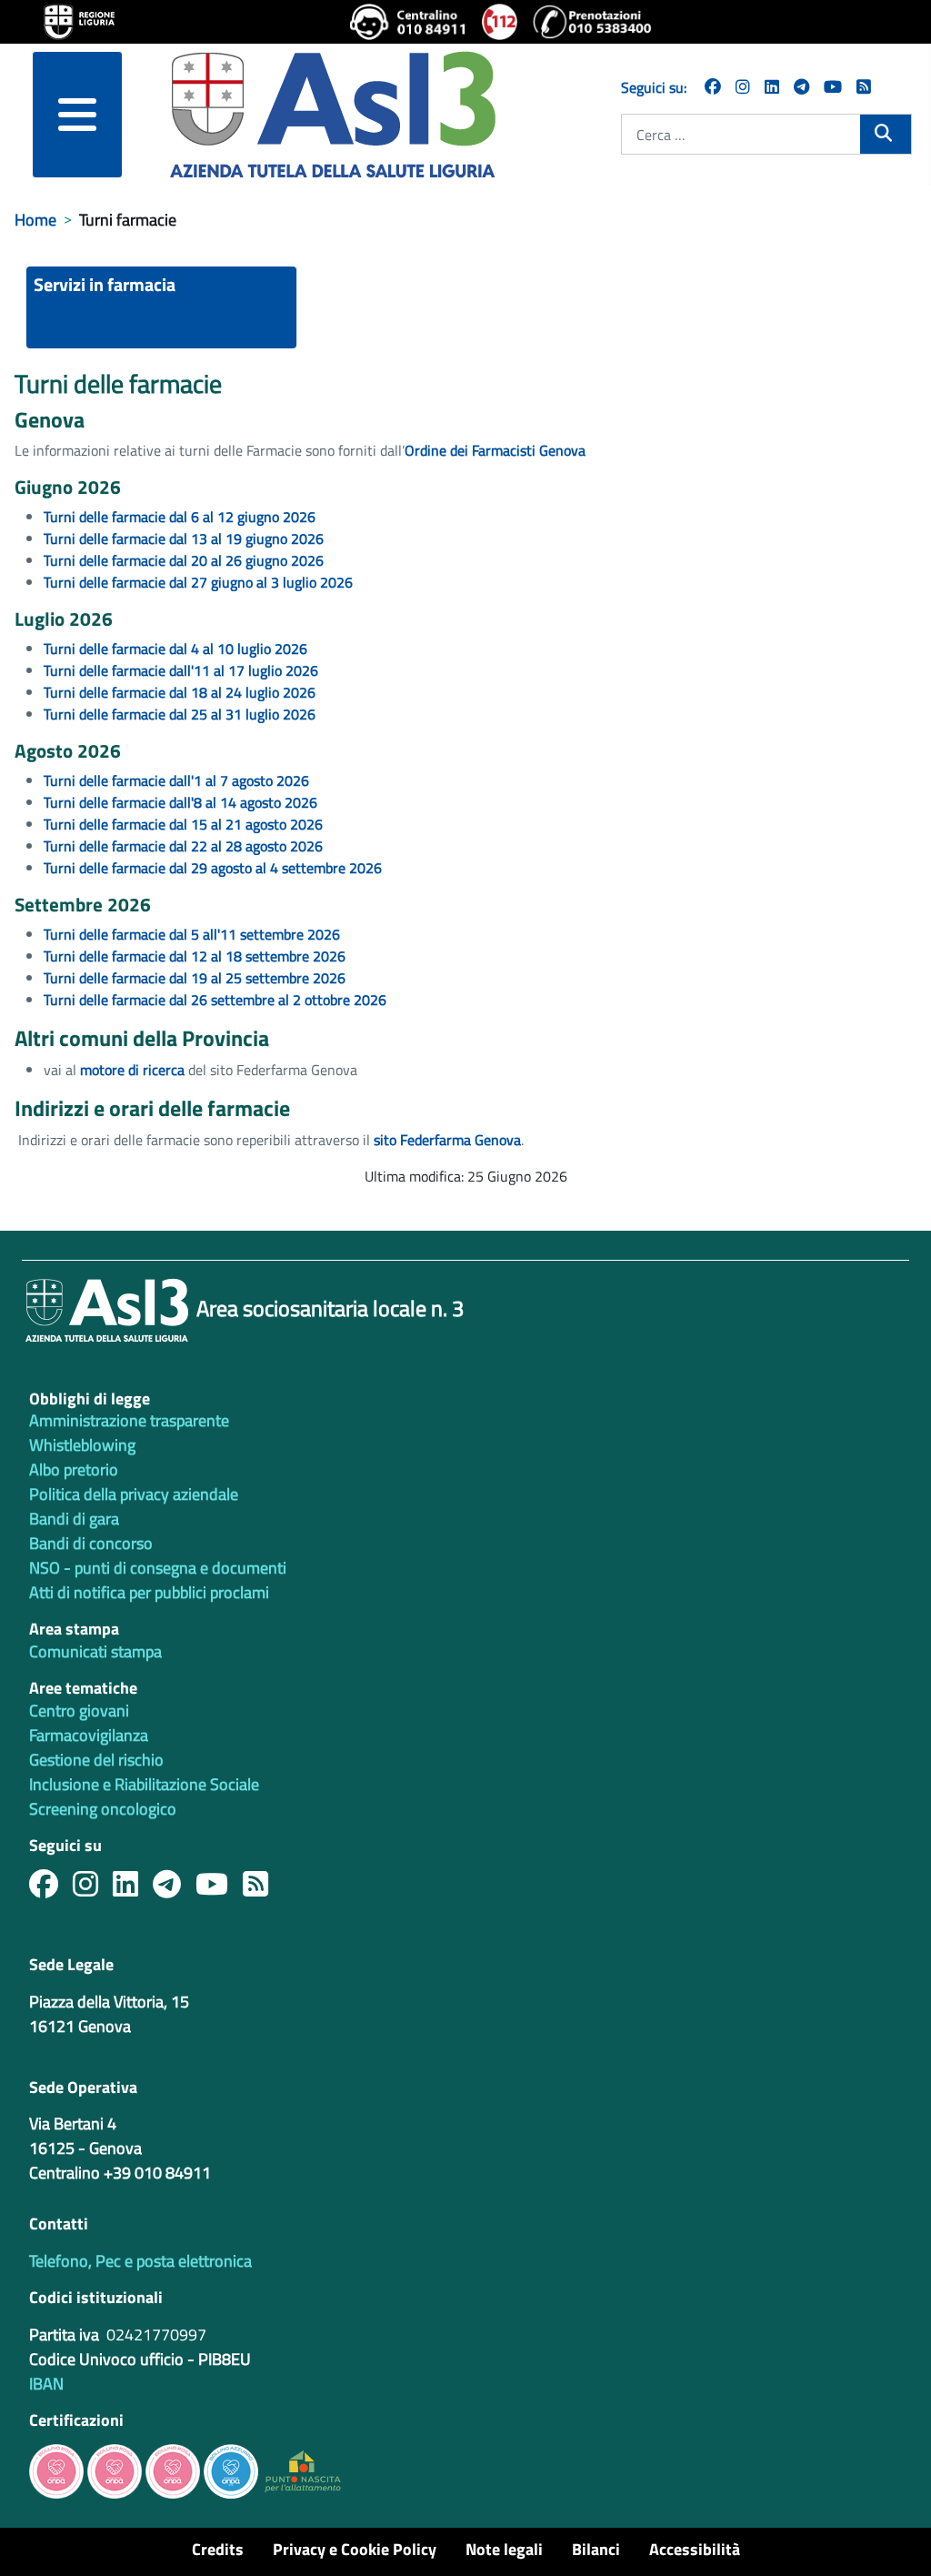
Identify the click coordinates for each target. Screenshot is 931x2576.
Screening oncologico (103, 1809)
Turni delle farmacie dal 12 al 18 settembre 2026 (195, 956)
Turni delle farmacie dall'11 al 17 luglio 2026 (181, 670)
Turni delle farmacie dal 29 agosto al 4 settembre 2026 (213, 868)
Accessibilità (695, 2549)
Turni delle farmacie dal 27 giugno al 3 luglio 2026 (198, 582)
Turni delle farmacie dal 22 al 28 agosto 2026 (183, 846)
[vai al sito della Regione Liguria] (79, 20)
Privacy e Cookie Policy (355, 2549)
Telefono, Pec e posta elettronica (140, 2261)
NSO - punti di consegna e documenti (158, 1568)
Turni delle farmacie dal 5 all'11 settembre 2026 (192, 934)
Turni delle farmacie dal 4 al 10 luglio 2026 (175, 649)
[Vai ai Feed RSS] (864, 87)
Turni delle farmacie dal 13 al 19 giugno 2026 (184, 538)
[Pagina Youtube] (833, 87)
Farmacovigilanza (89, 1735)
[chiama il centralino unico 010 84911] (409, 22)
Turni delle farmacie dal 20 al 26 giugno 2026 (184, 560)
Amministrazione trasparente (129, 1420)
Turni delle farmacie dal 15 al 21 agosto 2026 (183, 824)
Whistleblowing (82, 1445)
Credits (218, 2549)
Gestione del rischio (96, 1760)
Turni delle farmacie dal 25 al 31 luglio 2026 (180, 714)
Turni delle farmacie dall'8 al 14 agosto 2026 (180, 802)
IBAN (46, 2384)
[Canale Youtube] (219, 1889)
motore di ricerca (134, 1070)
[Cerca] (885, 133)
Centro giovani (79, 1711)
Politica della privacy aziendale (134, 1494)
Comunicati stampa (95, 1651)
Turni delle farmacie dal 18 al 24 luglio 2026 (180, 692)
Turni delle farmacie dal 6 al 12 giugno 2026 (180, 517)
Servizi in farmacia (105, 284)
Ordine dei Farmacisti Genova (497, 450)
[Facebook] (713, 87)
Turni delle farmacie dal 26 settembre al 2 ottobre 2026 (215, 1000)
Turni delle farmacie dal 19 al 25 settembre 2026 (195, 978)
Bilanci (596, 2549)
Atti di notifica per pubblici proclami (149, 1592)
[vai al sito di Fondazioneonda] (231, 2470)
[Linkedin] (772, 87)
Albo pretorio (74, 1469)
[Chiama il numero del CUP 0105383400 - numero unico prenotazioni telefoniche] (592, 22)
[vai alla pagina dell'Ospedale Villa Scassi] (303, 2470)
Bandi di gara (74, 1519)
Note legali (504, 2549)
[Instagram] (743, 87)
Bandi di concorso (91, 1543)
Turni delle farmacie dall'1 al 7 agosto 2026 (176, 780)
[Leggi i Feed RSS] (263, 1889)
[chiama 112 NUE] (500, 22)
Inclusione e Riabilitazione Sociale (144, 1784)
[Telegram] (801, 87)
